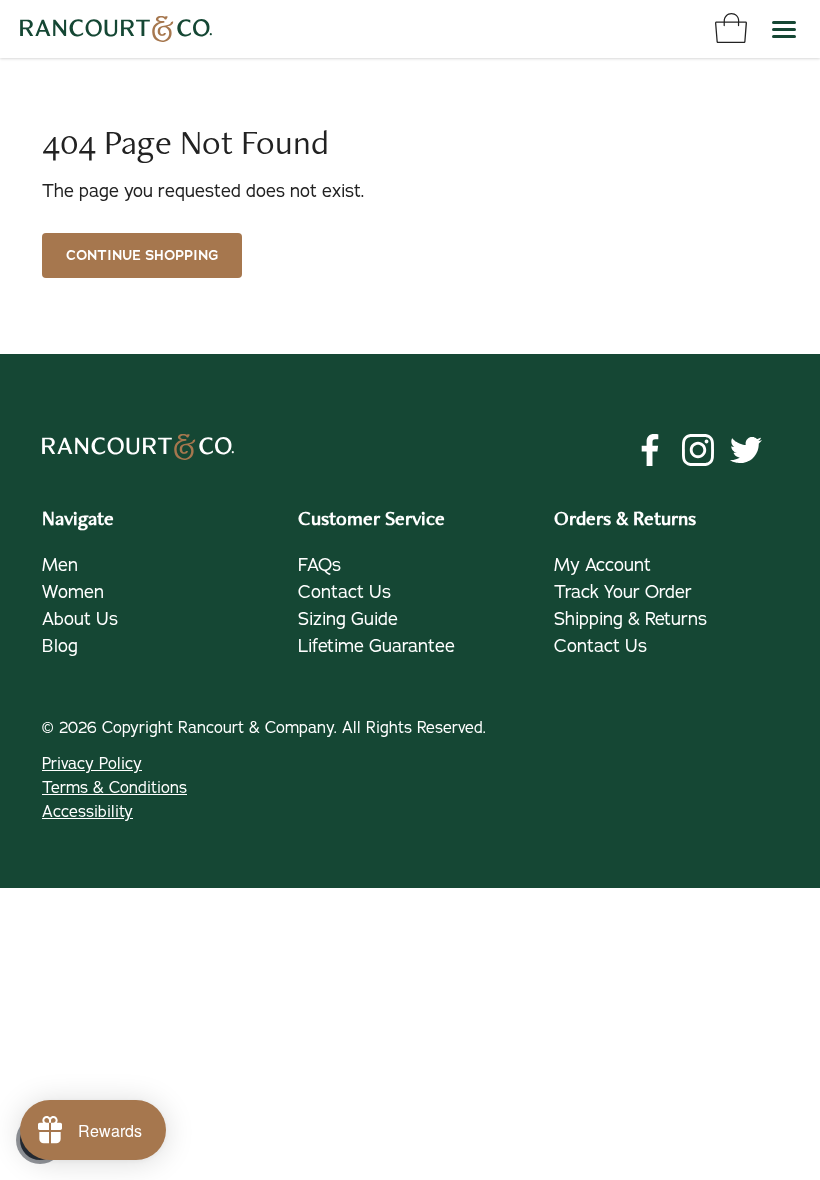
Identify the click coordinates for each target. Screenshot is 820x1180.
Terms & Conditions (114, 788)
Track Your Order (623, 592)
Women (73, 592)
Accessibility (87, 812)
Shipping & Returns (630, 619)
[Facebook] (650, 450)
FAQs (319, 565)
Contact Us (344, 592)
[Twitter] (746, 450)
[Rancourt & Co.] (116, 29)
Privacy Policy (92, 764)
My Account (602, 565)
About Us (80, 619)
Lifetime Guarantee (376, 646)
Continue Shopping (142, 255)
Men (60, 565)
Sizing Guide (348, 619)
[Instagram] (698, 450)
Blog (60, 646)
